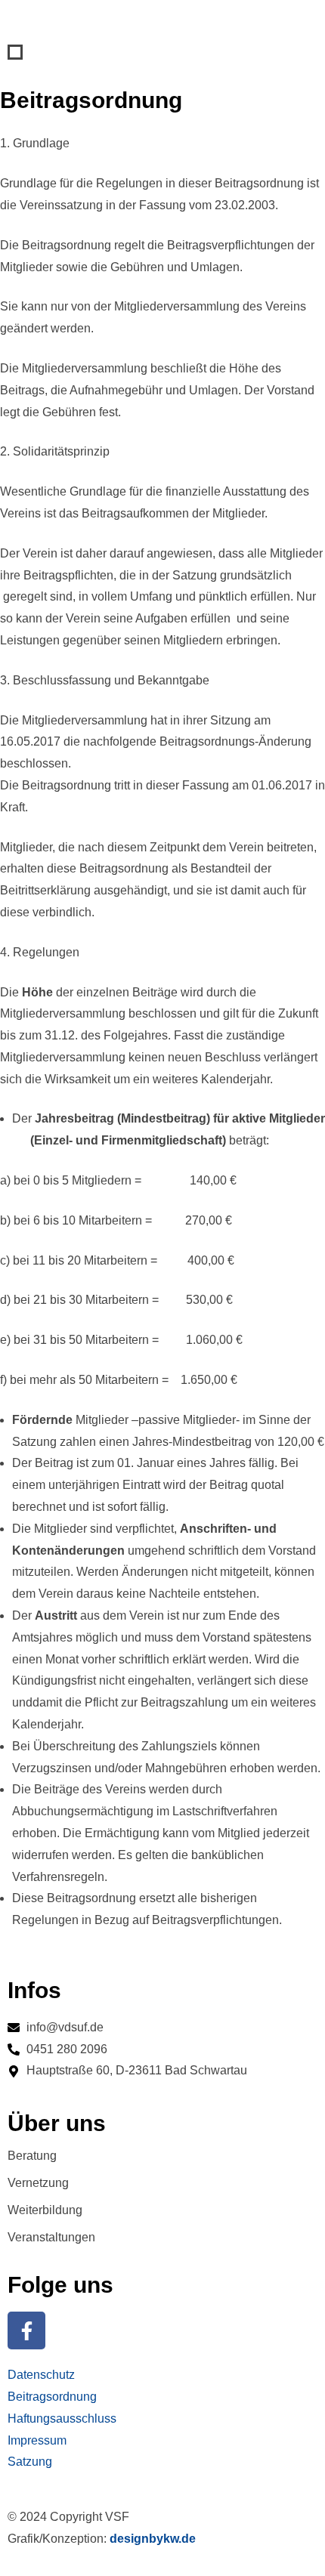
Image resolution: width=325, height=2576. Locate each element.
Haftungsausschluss (62, 2418)
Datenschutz (41, 2375)
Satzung (30, 2462)
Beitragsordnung (52, 2397)
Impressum (37, 2440)
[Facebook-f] (26, 2330)
